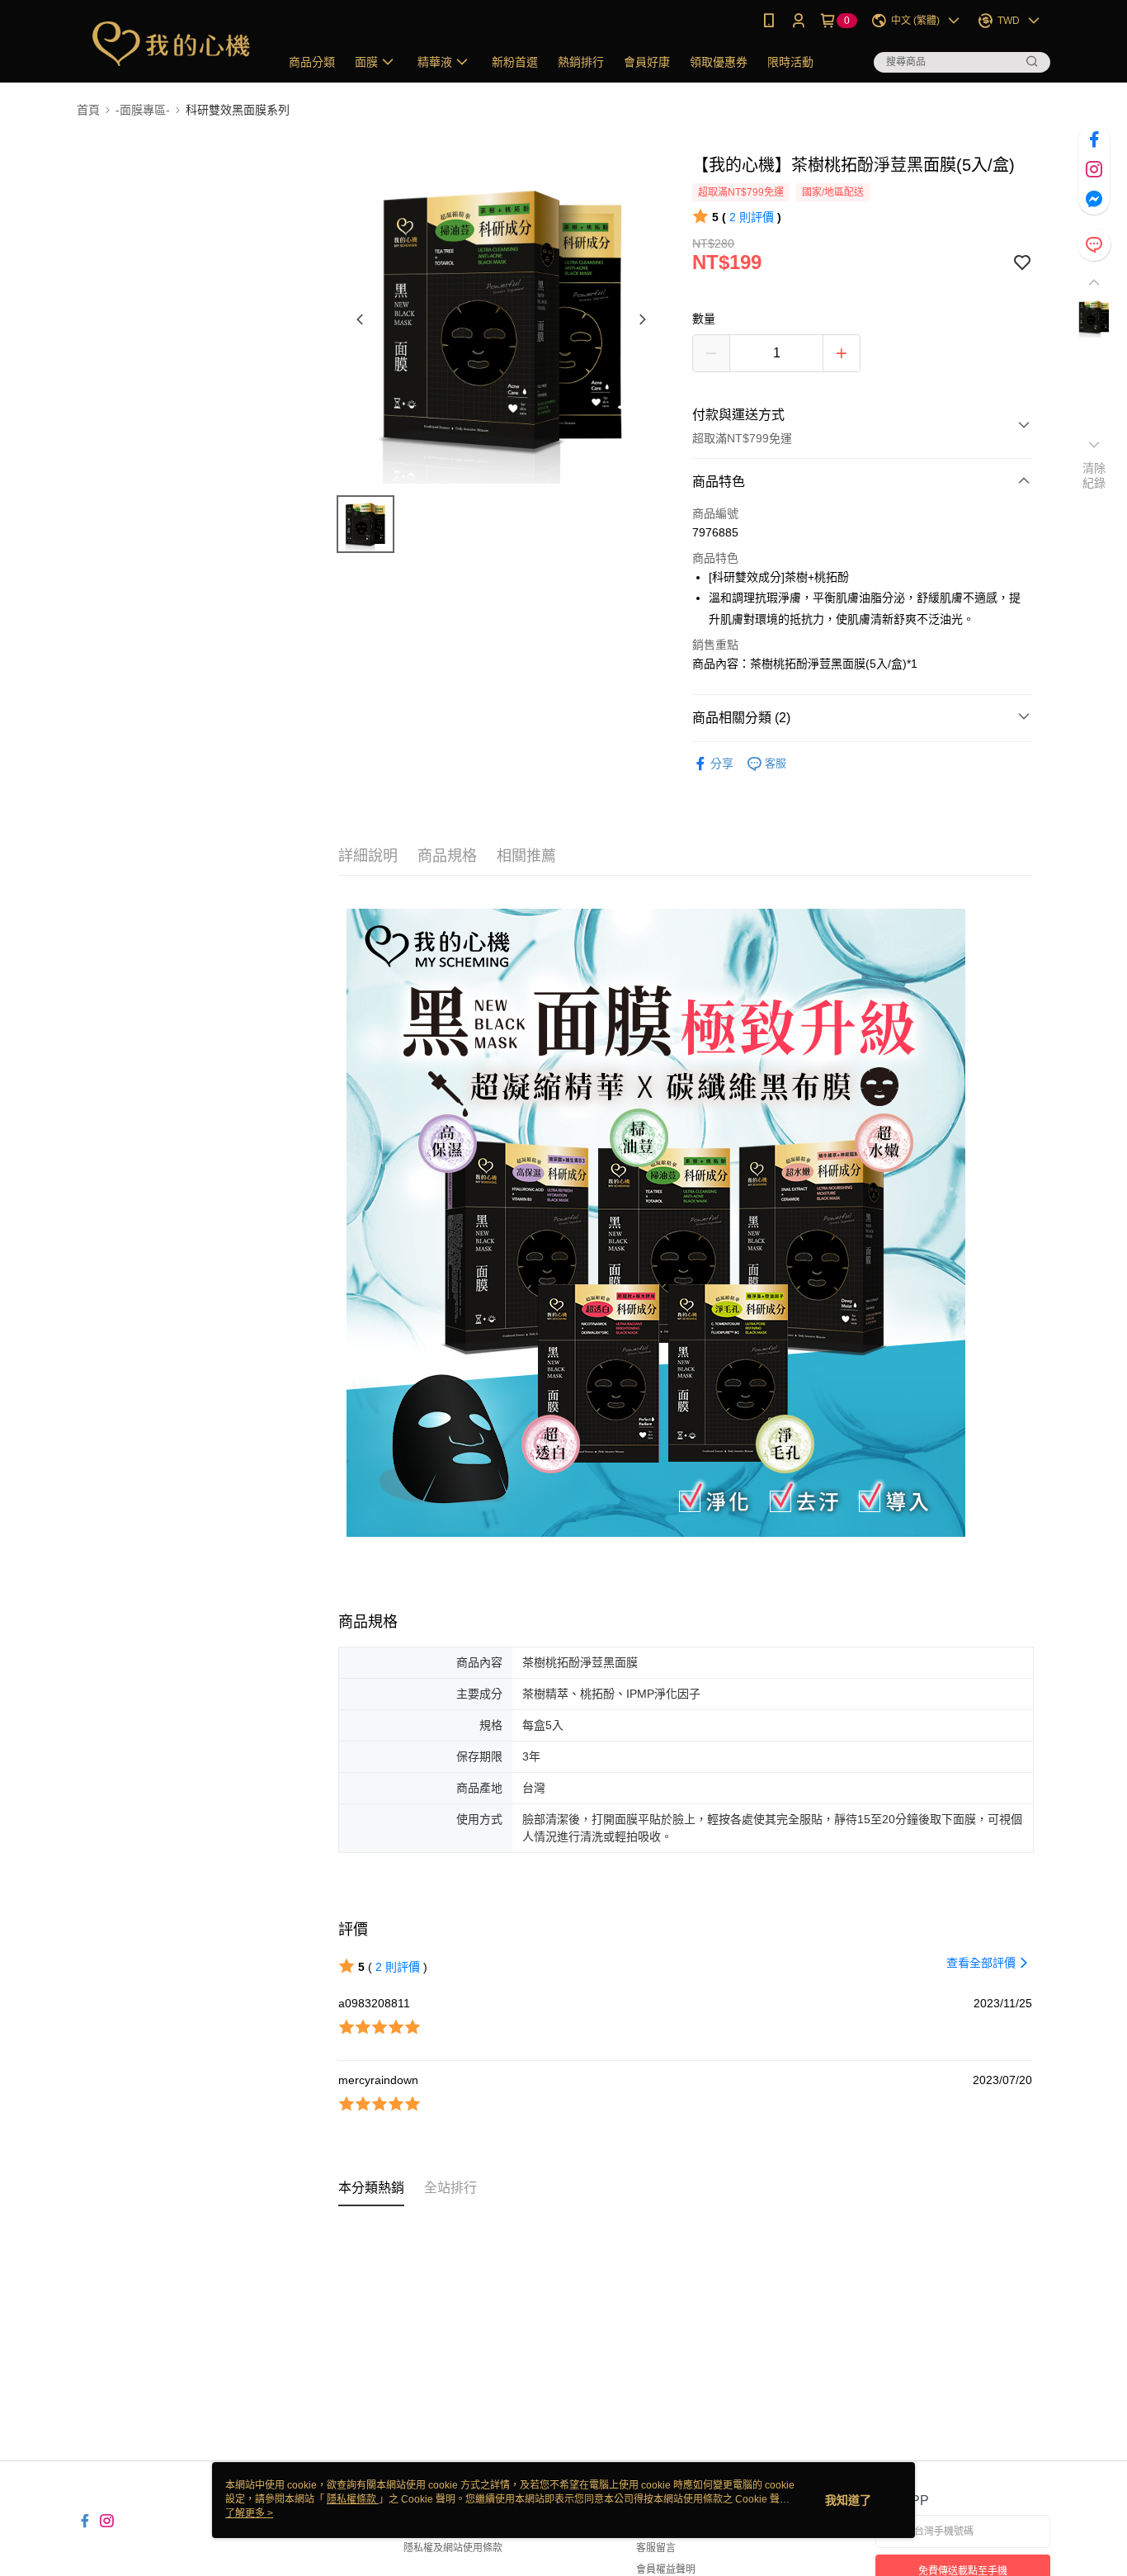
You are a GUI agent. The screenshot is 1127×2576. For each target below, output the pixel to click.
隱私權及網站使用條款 (453, 2548)
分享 (722, 763)
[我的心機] (168, 43)
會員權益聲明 (666, 2569)
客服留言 (656, 2548)
